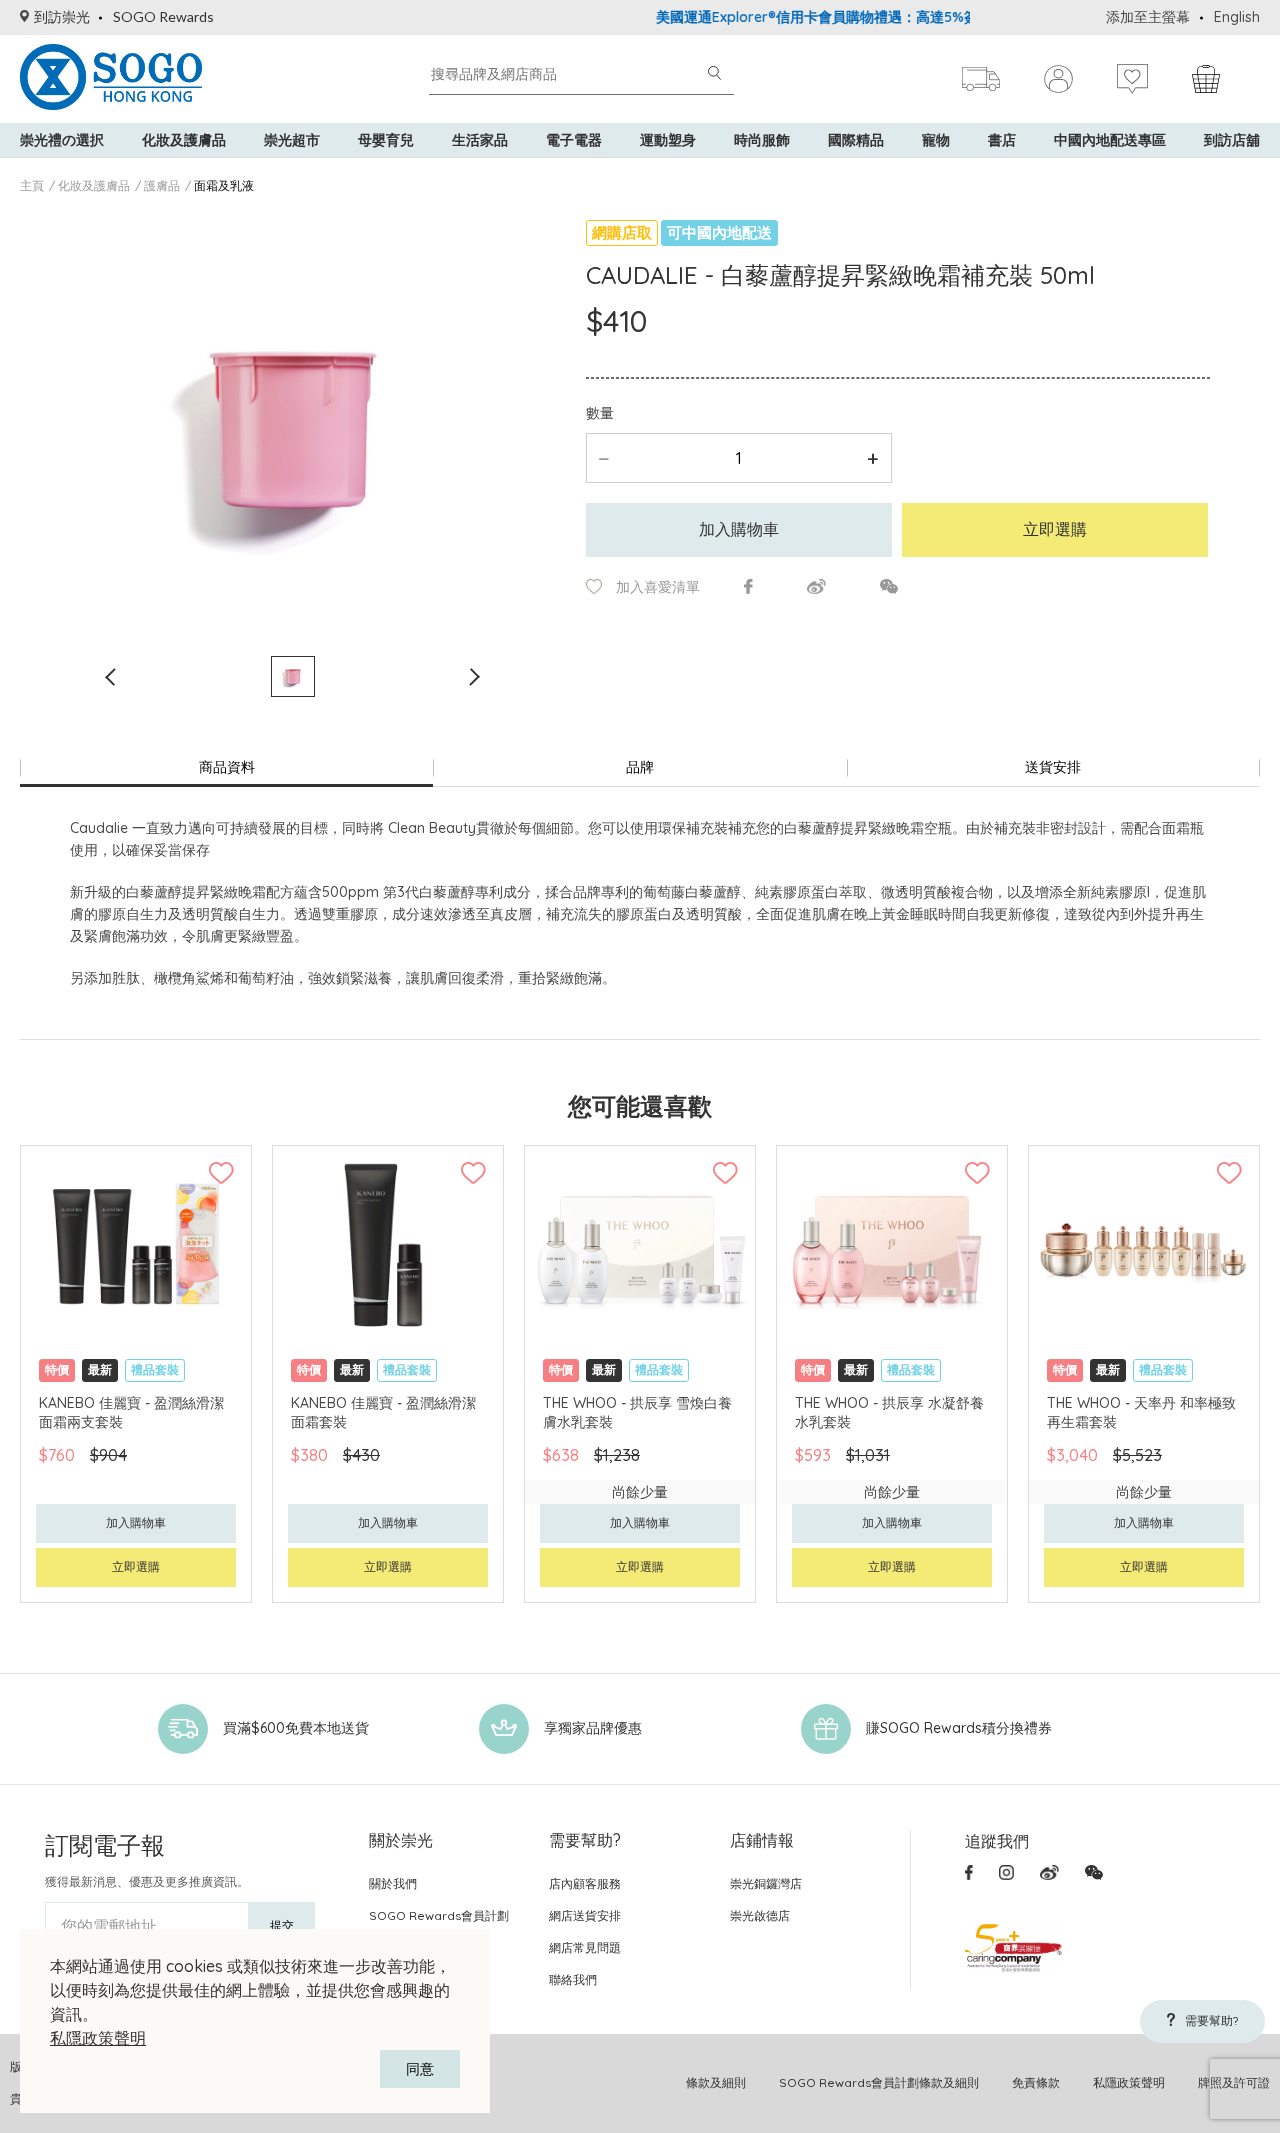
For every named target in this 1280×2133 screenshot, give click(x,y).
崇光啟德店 (760, 1915)
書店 (1002, 140)
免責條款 (1036, 2082)
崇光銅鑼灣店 (766, 1883)
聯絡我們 (573, 1979)
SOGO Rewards (163, 16)
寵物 (936, 140)
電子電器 (574, 140)
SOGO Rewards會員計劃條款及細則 (879, 2082)
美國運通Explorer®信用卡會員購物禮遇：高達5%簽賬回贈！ (810, 17)
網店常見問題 (585, 1947)
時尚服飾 (762, 140)
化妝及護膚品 (184, 140)
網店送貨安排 (585, 1915)
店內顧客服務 (585, 1883)
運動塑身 (668, 140)
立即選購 (1055, 529)
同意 (420, 2069)
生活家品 (480, 140)
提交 (282, 1925)
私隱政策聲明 (98, 2038)
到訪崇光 (62, 16)
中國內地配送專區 (1110, 140)
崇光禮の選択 (62, 140)
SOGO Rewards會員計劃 (439, 1915)
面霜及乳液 (224, 185)
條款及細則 (716, 2082)
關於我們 (393, 1883)
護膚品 (162, 185)
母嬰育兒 (386, 140)
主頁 (32, 185)
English (1237, 17)
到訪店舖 (1232, 140)
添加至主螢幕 (1148, 17)
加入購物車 (739, 529)
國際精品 (856, 140)
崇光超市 (292, 140)
